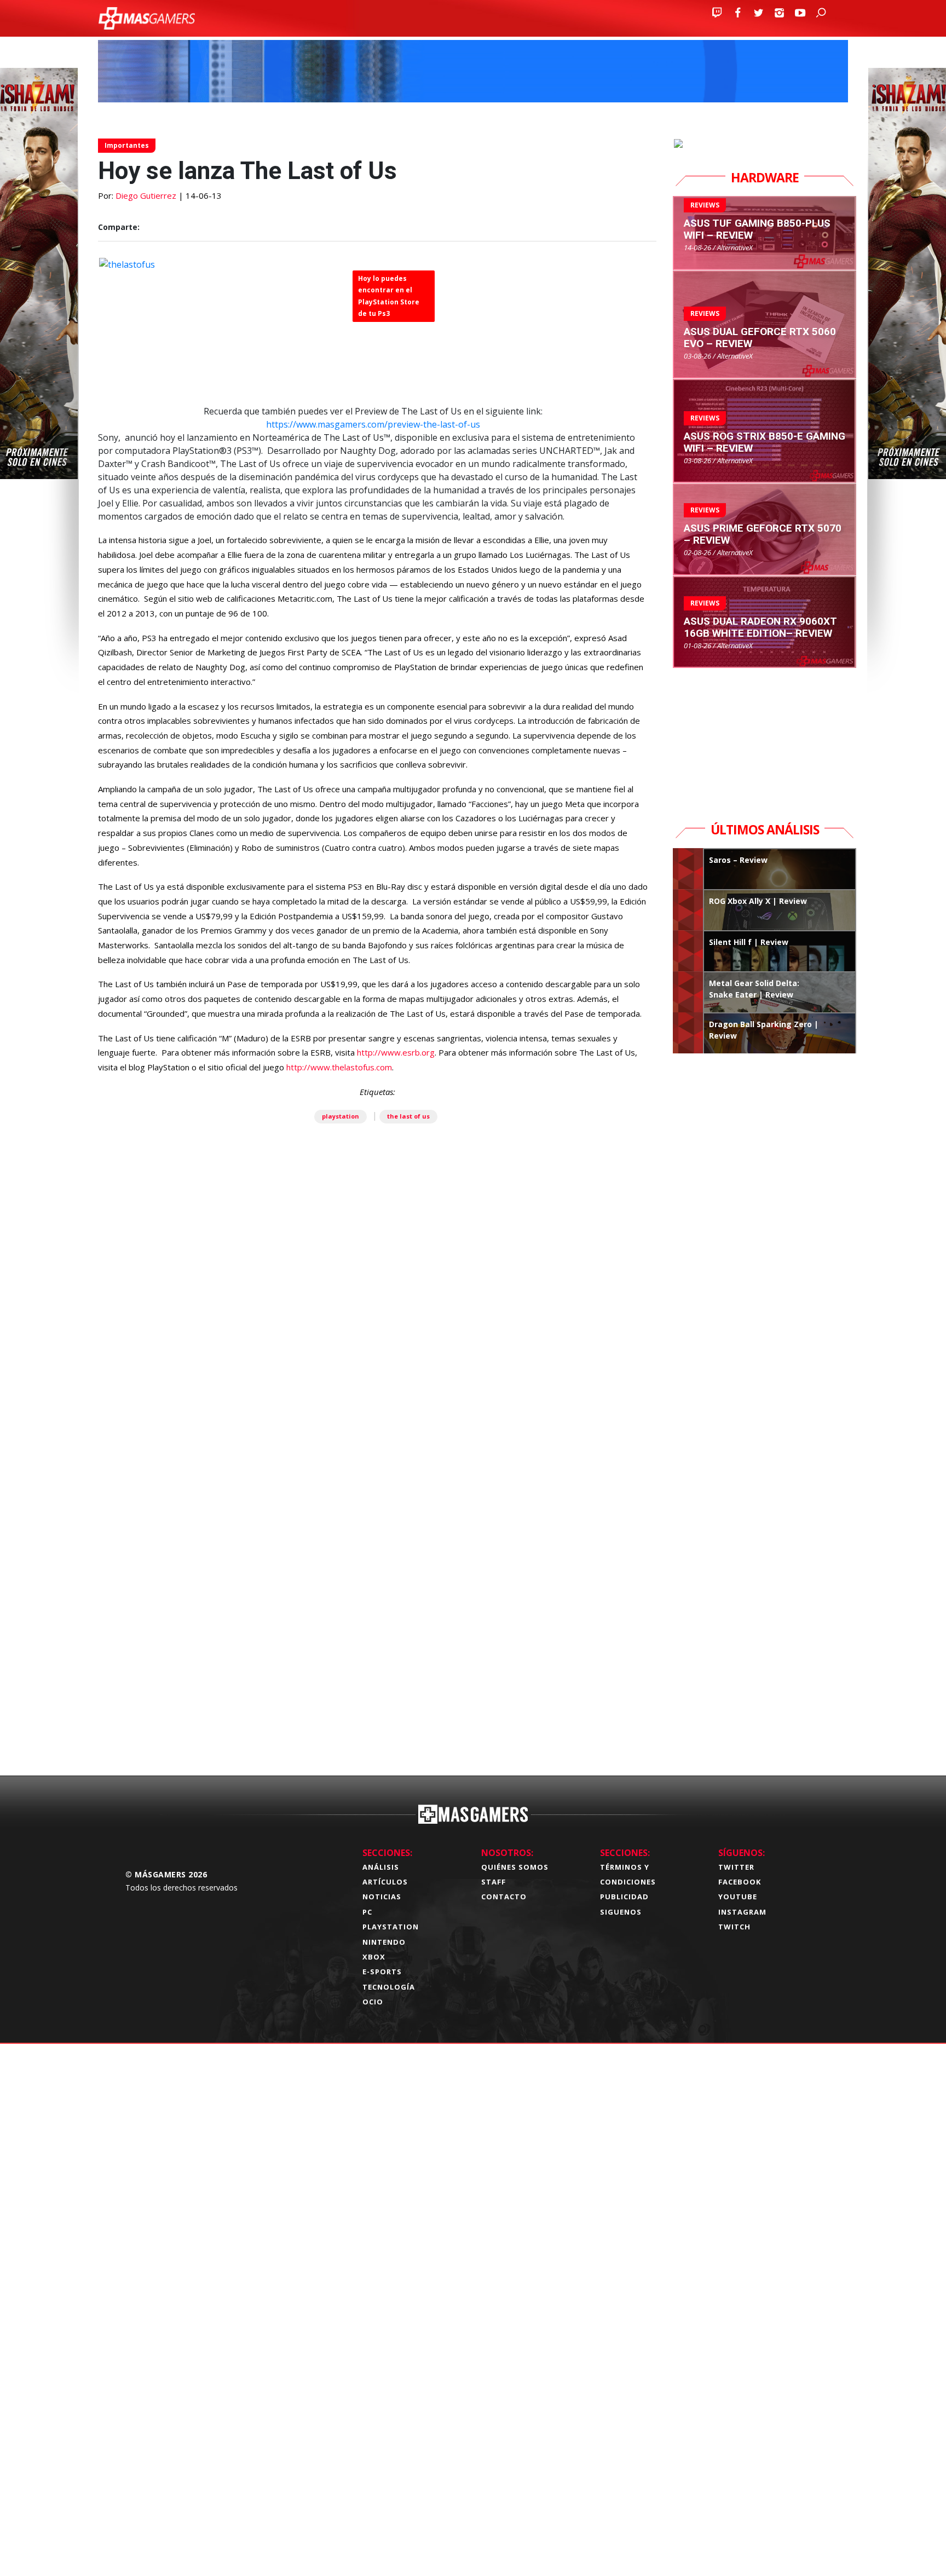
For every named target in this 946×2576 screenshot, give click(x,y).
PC (367, 1912)
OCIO (373, 2002)
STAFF (494, 1882)
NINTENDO (384, 1942)
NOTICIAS (382, 1897)
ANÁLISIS (381, 1867)
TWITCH (734, 1927)
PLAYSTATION (391, 1927)
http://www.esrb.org (396, 1052)
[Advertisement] (377, 1595)
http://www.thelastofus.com (339, 1067)
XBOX (374, 1957)
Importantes (127, 145)
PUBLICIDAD (624, 1897)
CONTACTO (504, 1897)
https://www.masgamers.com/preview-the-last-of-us (373, 424)
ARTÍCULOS (385, 1882)
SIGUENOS (621, 1912)
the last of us (408, 1116)
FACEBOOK (740, 1882)
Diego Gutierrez (146, 195)
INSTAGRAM (742, 1912)
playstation (341, 1116)
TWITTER (736, 1867)
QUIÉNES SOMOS (515, 1867)
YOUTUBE (738, 1897)
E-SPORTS (382, 1972)
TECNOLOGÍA (389, 1987)
